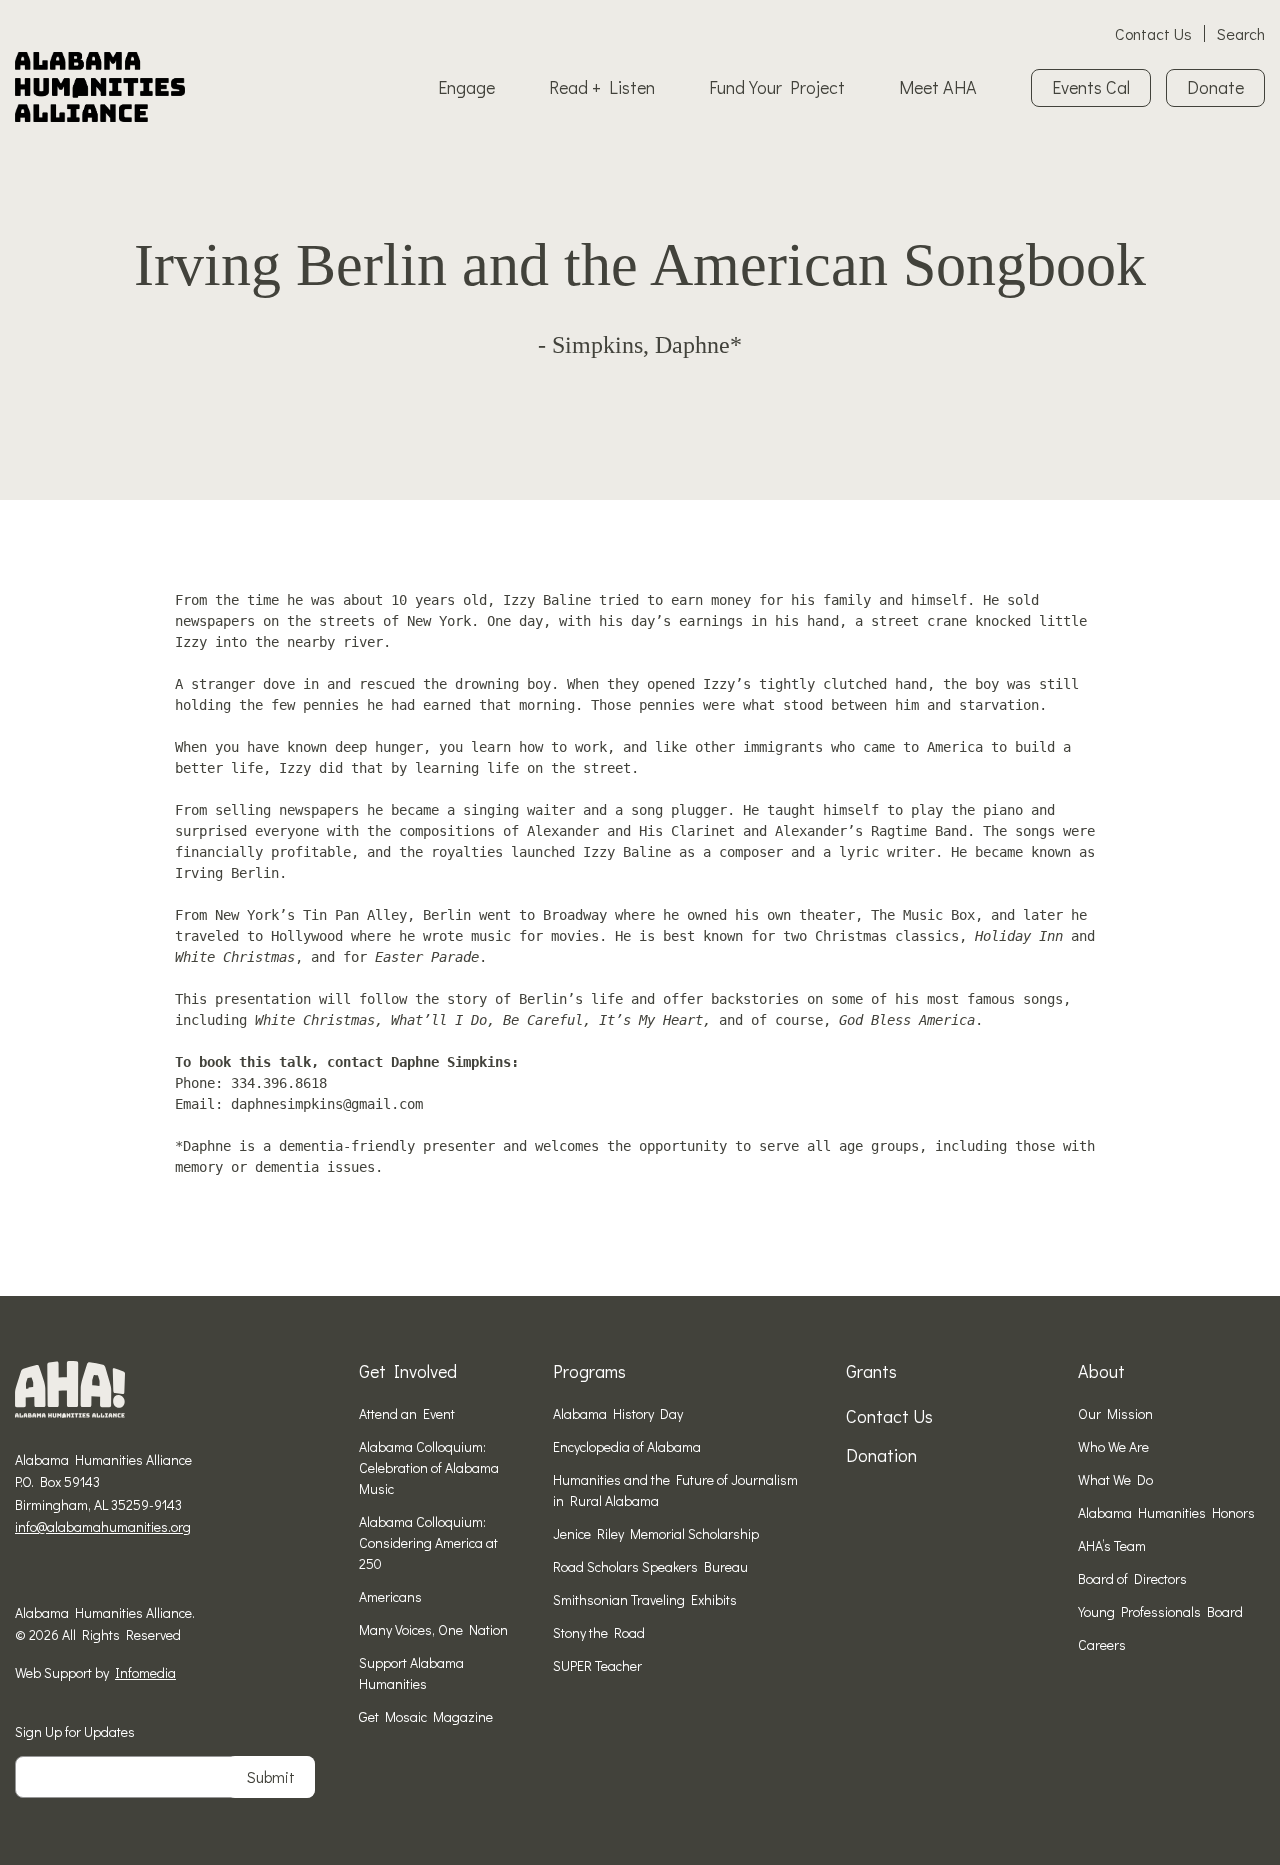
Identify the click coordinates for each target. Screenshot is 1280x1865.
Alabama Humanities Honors (1166, 1512)
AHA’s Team (1112, 1545)
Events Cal (1091, 87)
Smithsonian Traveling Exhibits (645, 1599)
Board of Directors (1132, 1578)
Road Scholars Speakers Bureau (650, 1566)
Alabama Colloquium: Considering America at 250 (428, 1542)
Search (1241, 33)
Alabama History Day (618, 1413)
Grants (871, 1371)
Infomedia (145, 1672)
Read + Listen (602, 87)
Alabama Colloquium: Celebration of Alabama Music (429, 1467)
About (1101, 1371)
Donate (1215, 87)
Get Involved (408, 1371)
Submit (271, 1776)
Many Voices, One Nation (433, 1629)
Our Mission (1115, 1413)
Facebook (23, 1574)
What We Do (1115, 1479)
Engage (466, 87)
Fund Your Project (777, 87)
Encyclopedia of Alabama (627, 1446)
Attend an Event (407, 1413)
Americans (390, 1596)
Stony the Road (599, 1632)
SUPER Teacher (597, 1665)
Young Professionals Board (1160, 1611)
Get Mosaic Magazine (426, 1716)
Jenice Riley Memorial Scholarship (656, 1533)
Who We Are (1113, 1446)
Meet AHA (938, 87)
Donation (881, 1455)
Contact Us (1153, 33)
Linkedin (85, 1574)
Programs (589, 1371)
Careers (1102, 1644)
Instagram (54, 1574)
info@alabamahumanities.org (103, 1526)
